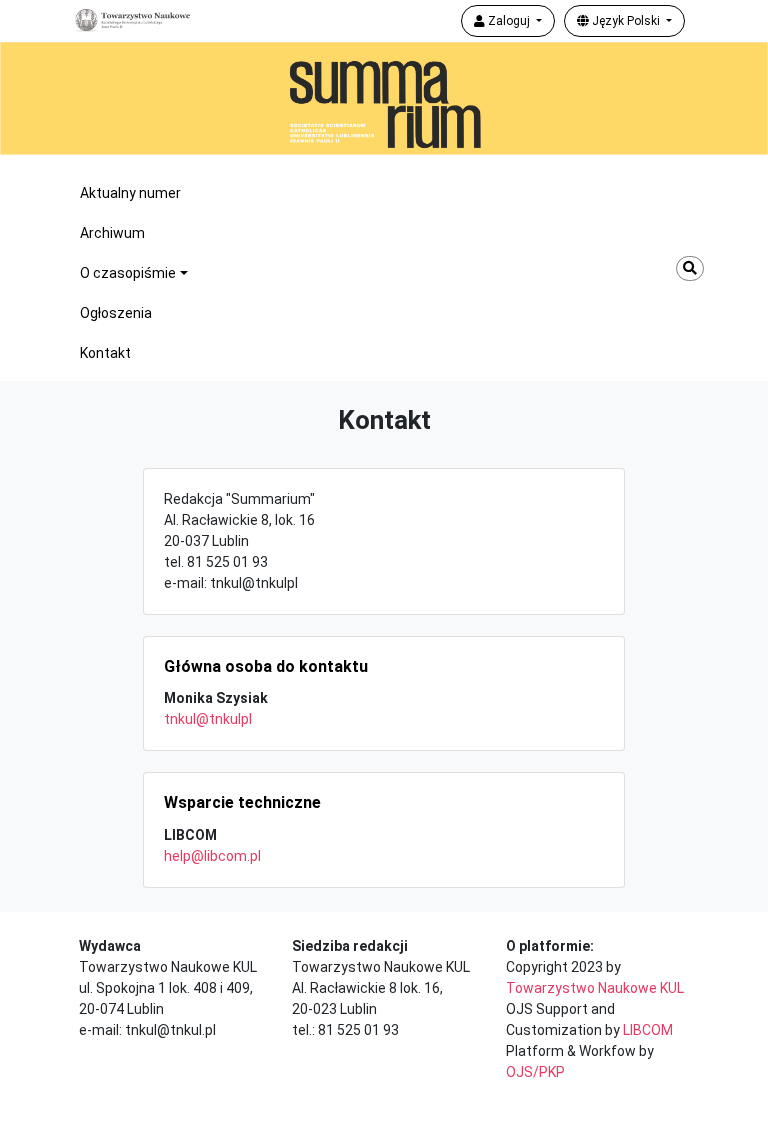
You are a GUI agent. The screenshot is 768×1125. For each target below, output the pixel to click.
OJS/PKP (535, 1072)
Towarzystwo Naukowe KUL (595, 988)
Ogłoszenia (116, 313)
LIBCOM (648, 1030)
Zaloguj (509, 21)
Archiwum (112, 233)
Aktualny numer (130, 193)
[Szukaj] (690, 268)
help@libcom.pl (212, 856)
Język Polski (626, 21)
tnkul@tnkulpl (208, 719)
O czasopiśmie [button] (128, 273)
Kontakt (105, 353)
